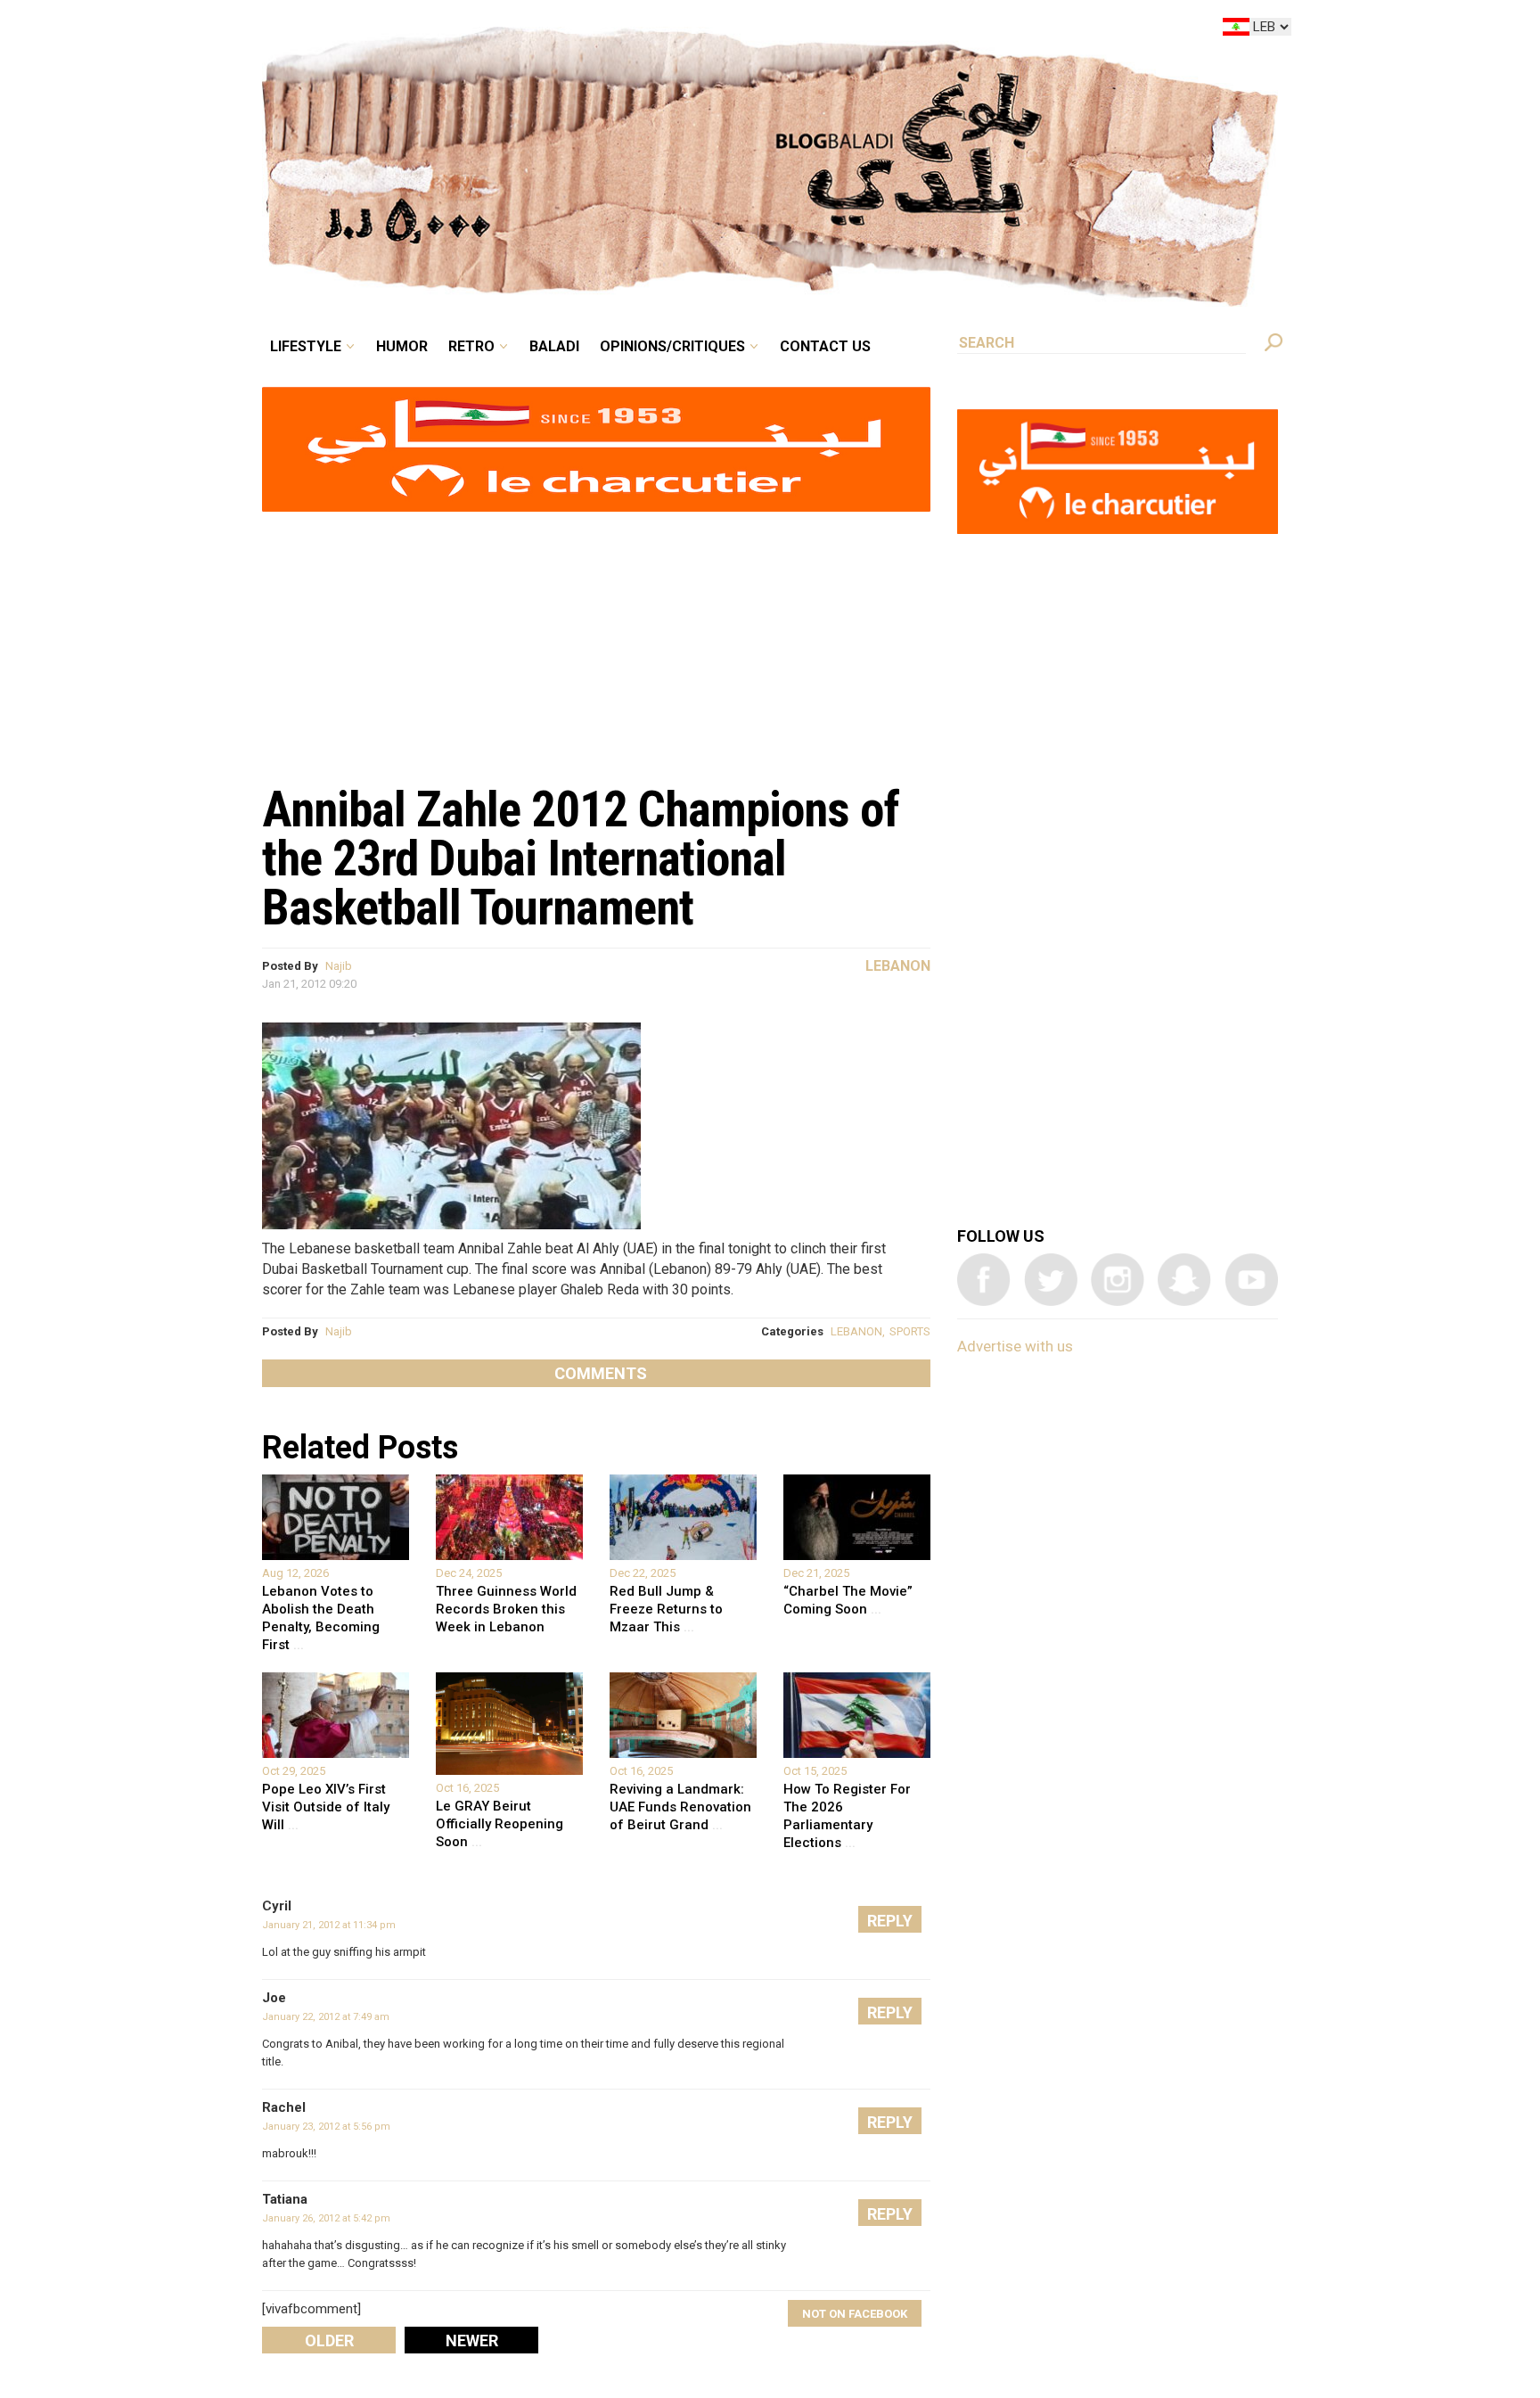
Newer (472, 2341)
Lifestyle (456, 30)
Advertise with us (1015, 1346)
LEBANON (856, 1331)
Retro (595, 30)
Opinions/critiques (766, 30)
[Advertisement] (596, 638)
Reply (890, 1921)
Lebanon (898, 966)
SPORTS (910, 1331)
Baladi (665, 30)
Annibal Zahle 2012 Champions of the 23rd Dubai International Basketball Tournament (581, 858)
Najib (339, 966)
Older (329, 2341)
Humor (538, 30)
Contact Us (898, 30)
